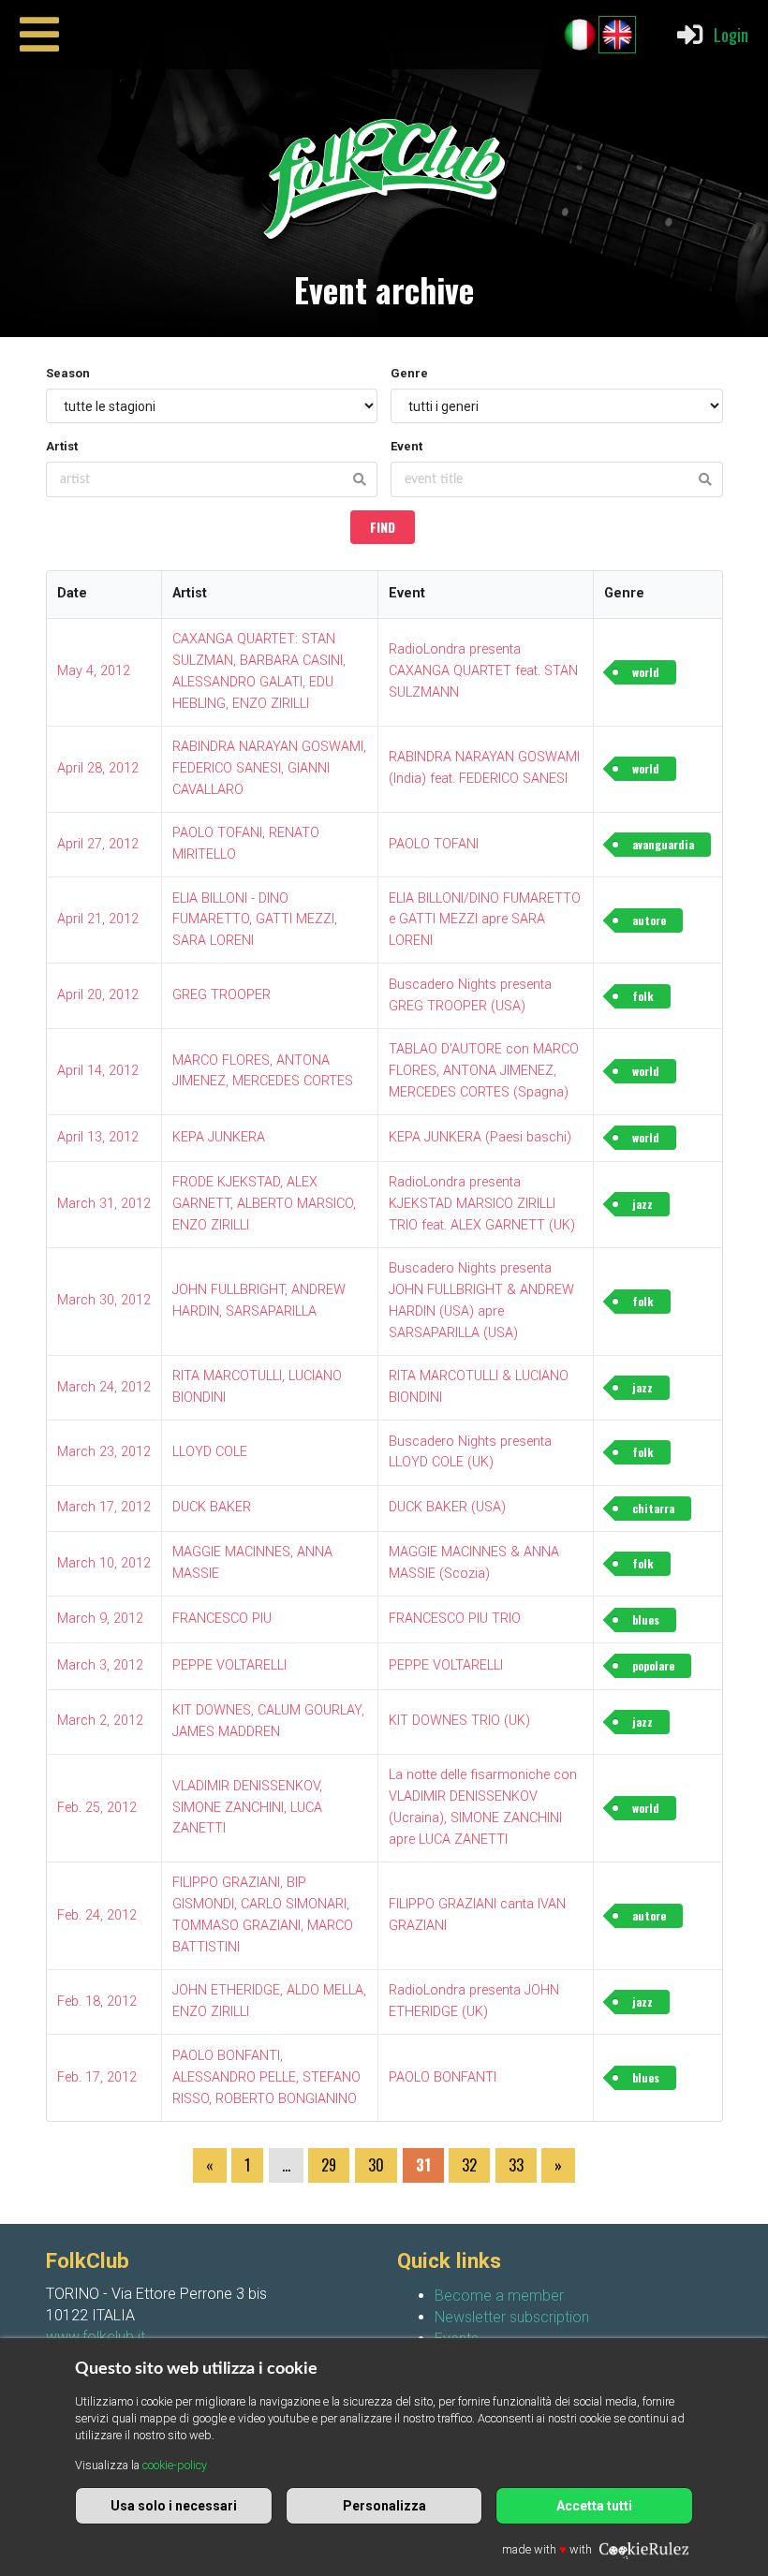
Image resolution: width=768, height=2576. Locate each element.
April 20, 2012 (98, 995)
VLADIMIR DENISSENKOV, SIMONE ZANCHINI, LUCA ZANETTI (247, 1808)
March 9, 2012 (100, 1619)
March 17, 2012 (104, 1507)
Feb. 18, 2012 (97, 2002)
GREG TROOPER (222, 995)
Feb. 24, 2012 (97, 1915)
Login (731, 34)
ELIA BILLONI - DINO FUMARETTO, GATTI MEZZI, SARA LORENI (255, 920)
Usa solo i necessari (174, 2506)
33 (516, 2165)
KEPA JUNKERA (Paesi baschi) (480, 1137)
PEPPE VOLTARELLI (229, 1665)
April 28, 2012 (98, 768)
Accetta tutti (594, 2506)
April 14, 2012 (98, 1071)
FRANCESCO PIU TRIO (455, 1619)
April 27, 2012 (98, 844)
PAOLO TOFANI (434, 844)
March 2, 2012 (100, 1721)
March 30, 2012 (104, 1300)
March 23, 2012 (104, 1452)
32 (469, 2165)
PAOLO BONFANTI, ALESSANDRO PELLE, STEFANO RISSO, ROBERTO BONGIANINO (266, 2077)
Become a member (499, 2296)
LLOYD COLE (210, 1452)
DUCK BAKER (212, 1507)
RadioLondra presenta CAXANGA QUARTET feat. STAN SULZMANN (483, 671)
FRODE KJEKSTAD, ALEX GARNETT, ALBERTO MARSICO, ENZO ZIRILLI (264, 1204)
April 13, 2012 (98, 1137)
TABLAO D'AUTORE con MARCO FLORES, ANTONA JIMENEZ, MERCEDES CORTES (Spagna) (484, 1071)
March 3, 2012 (100, 1665)
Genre (409, 373)
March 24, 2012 (104, 1387)
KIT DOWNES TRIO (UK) (459, 1721)
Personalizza (384, 2506)
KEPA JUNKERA (219, 1137)
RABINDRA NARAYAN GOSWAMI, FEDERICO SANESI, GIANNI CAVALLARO (269, 768)
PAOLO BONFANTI (443, 2077)
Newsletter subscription (512, 2317)
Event (406, 446)
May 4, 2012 (94, 671)
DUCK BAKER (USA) (447, 1507)
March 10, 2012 (104, 1563)
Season (68, 373)
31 (423, 2165)
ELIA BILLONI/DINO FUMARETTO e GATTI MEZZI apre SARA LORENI (485, 920)
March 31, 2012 (104, 1204)
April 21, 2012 (98, 919)
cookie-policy (175, 2465)
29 (329, 2165)
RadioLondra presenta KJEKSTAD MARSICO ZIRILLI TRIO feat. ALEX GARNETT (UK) (482, 1204)
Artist (62, 446)
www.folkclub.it (96, 2337)
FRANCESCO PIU (222, 1619)
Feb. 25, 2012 (97, 1808)
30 (376, 2165)
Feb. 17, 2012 (97, 2077)
